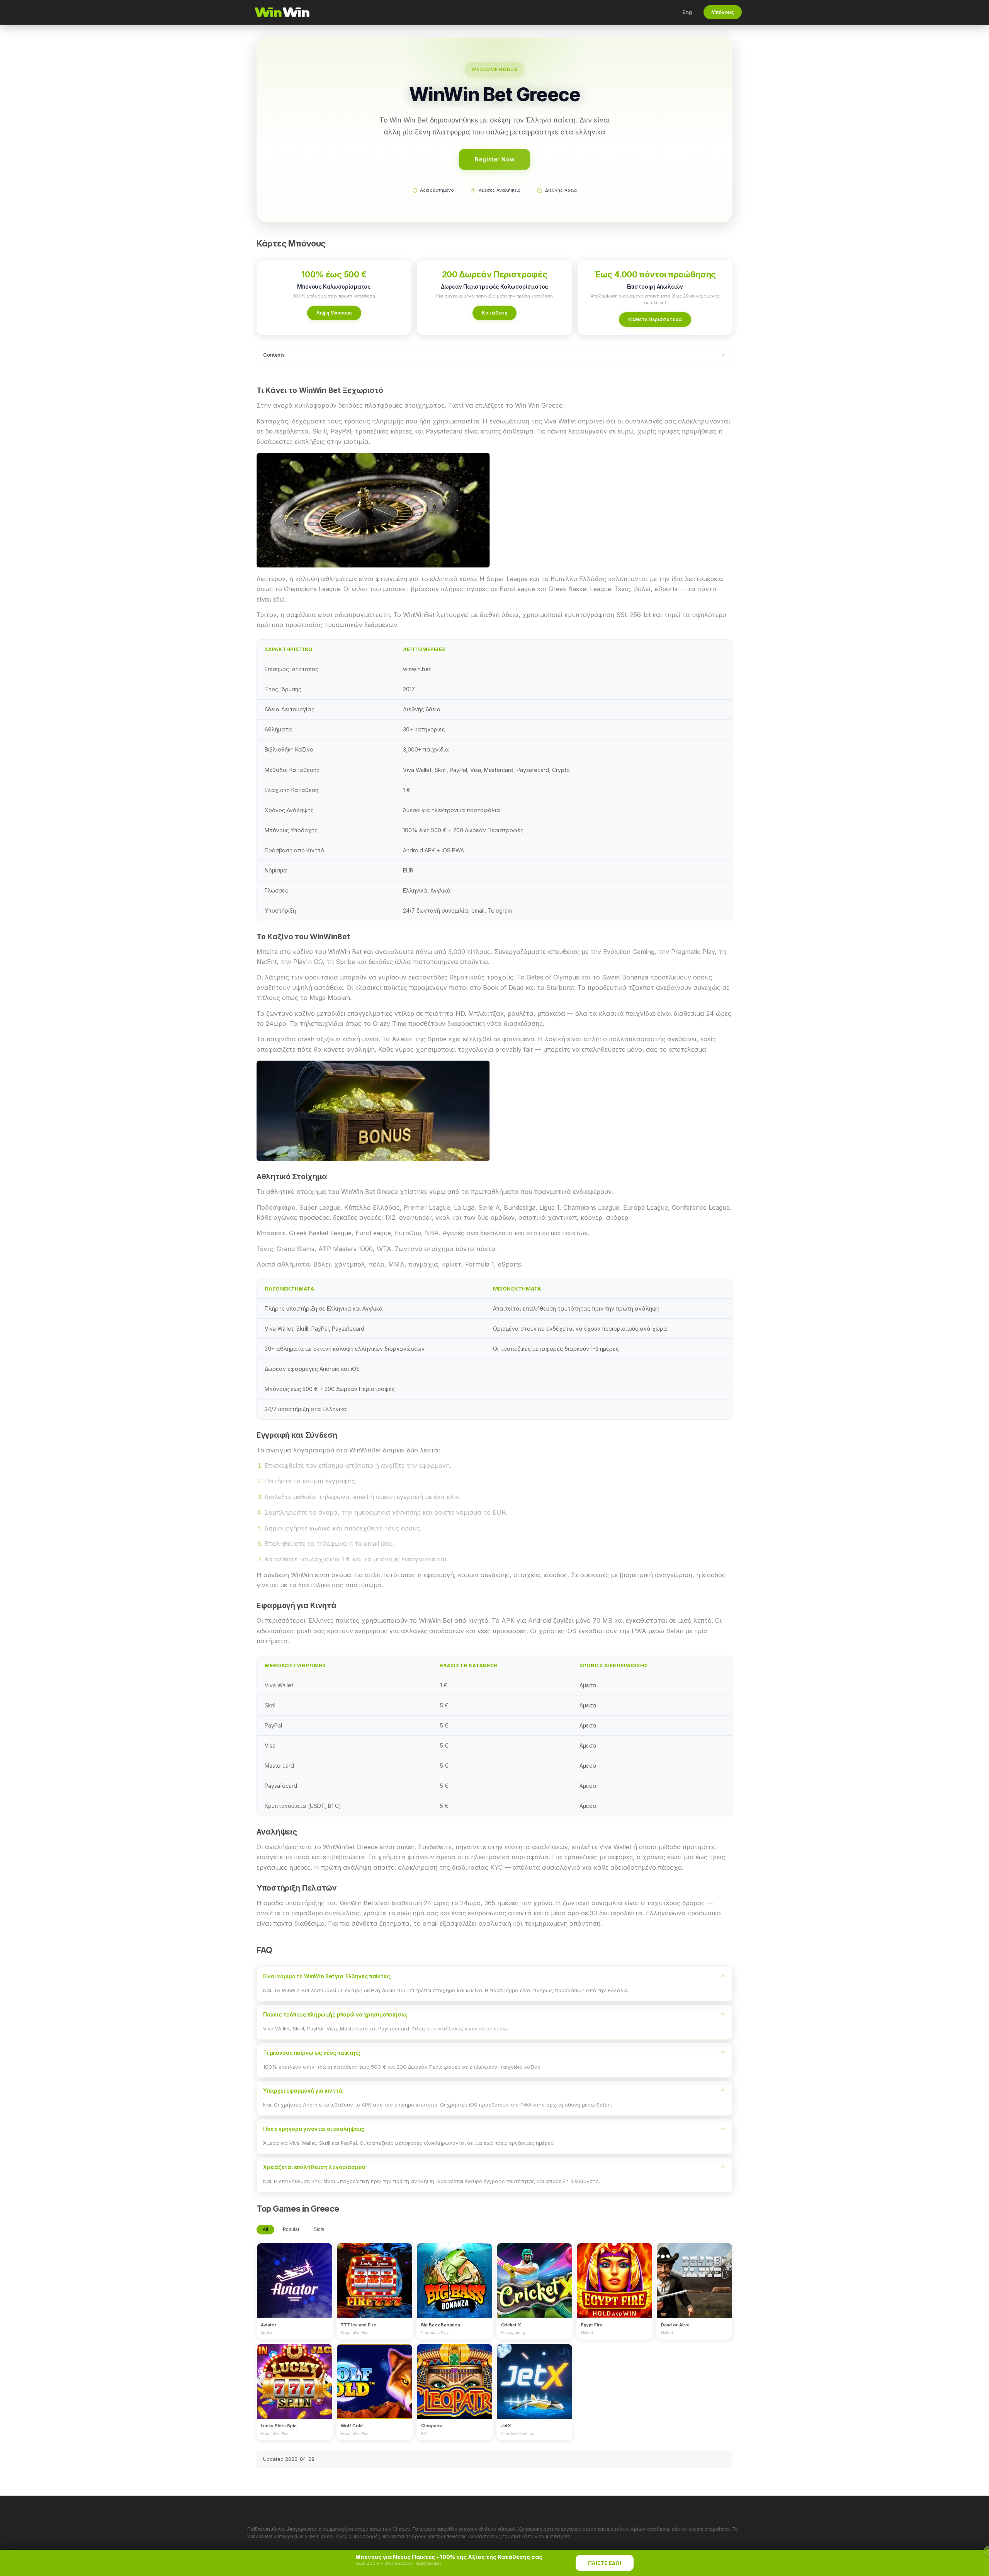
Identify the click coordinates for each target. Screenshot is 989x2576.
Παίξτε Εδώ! (605, 2563)
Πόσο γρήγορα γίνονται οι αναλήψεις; (314, 2129)
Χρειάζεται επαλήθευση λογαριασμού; (315, 2167)
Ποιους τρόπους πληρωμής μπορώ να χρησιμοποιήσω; (335, 2015)
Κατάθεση (494, 313)
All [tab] (265, 2229)
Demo (295, 2288)
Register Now (494, 159)
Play (294, 2273)
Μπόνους (723, 12)
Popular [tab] (291, 2229)
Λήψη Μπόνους (334, 313)
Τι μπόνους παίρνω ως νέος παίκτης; (312, 2053)
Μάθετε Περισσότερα (655, 319)
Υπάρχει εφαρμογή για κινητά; (303, 2091)
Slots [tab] (319, 2229)
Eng (687, 12)
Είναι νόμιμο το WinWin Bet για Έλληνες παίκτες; (327, 1976)
